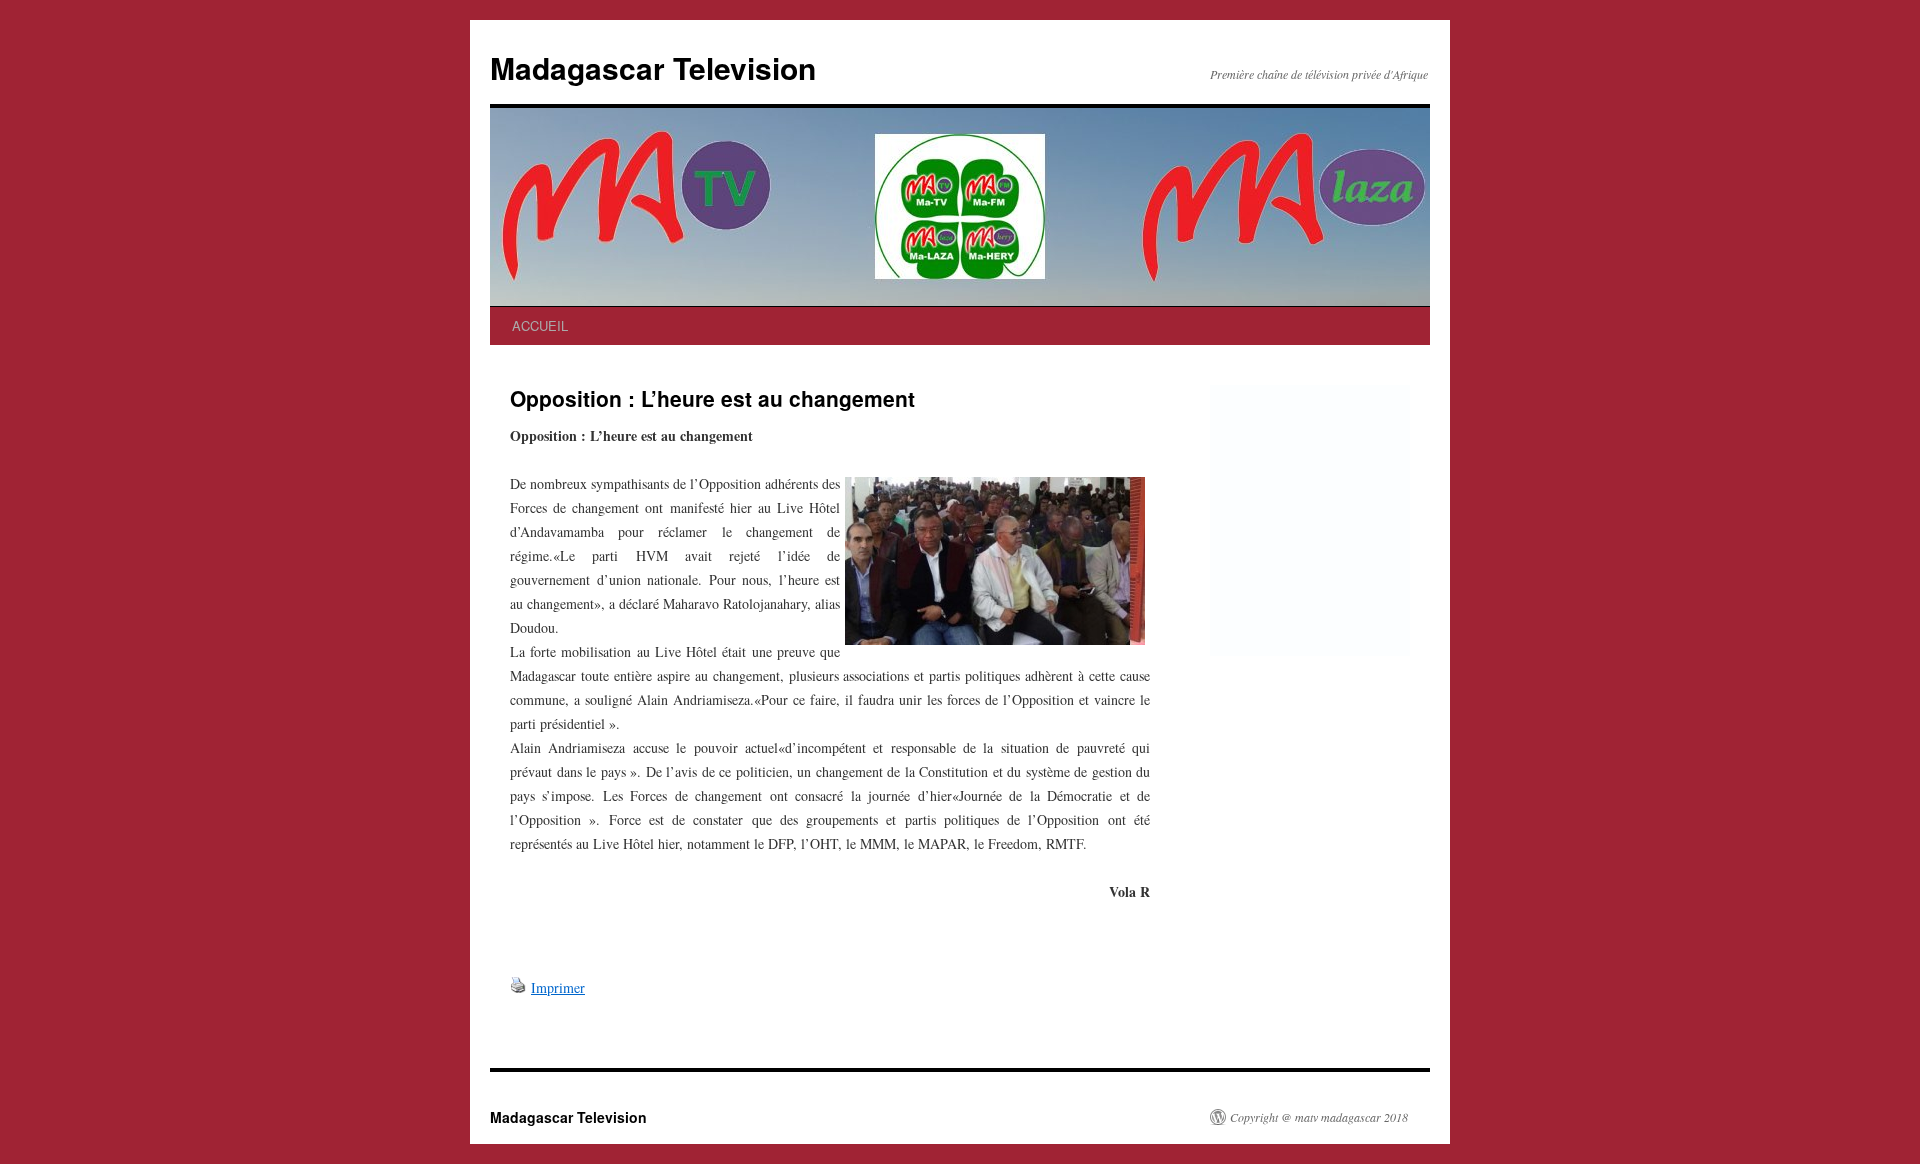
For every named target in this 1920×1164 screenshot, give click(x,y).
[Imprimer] (518, 987)
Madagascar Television (653, 67)
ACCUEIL (540, 325)
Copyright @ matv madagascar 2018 (1319, 1117)
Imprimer (558, 987)
